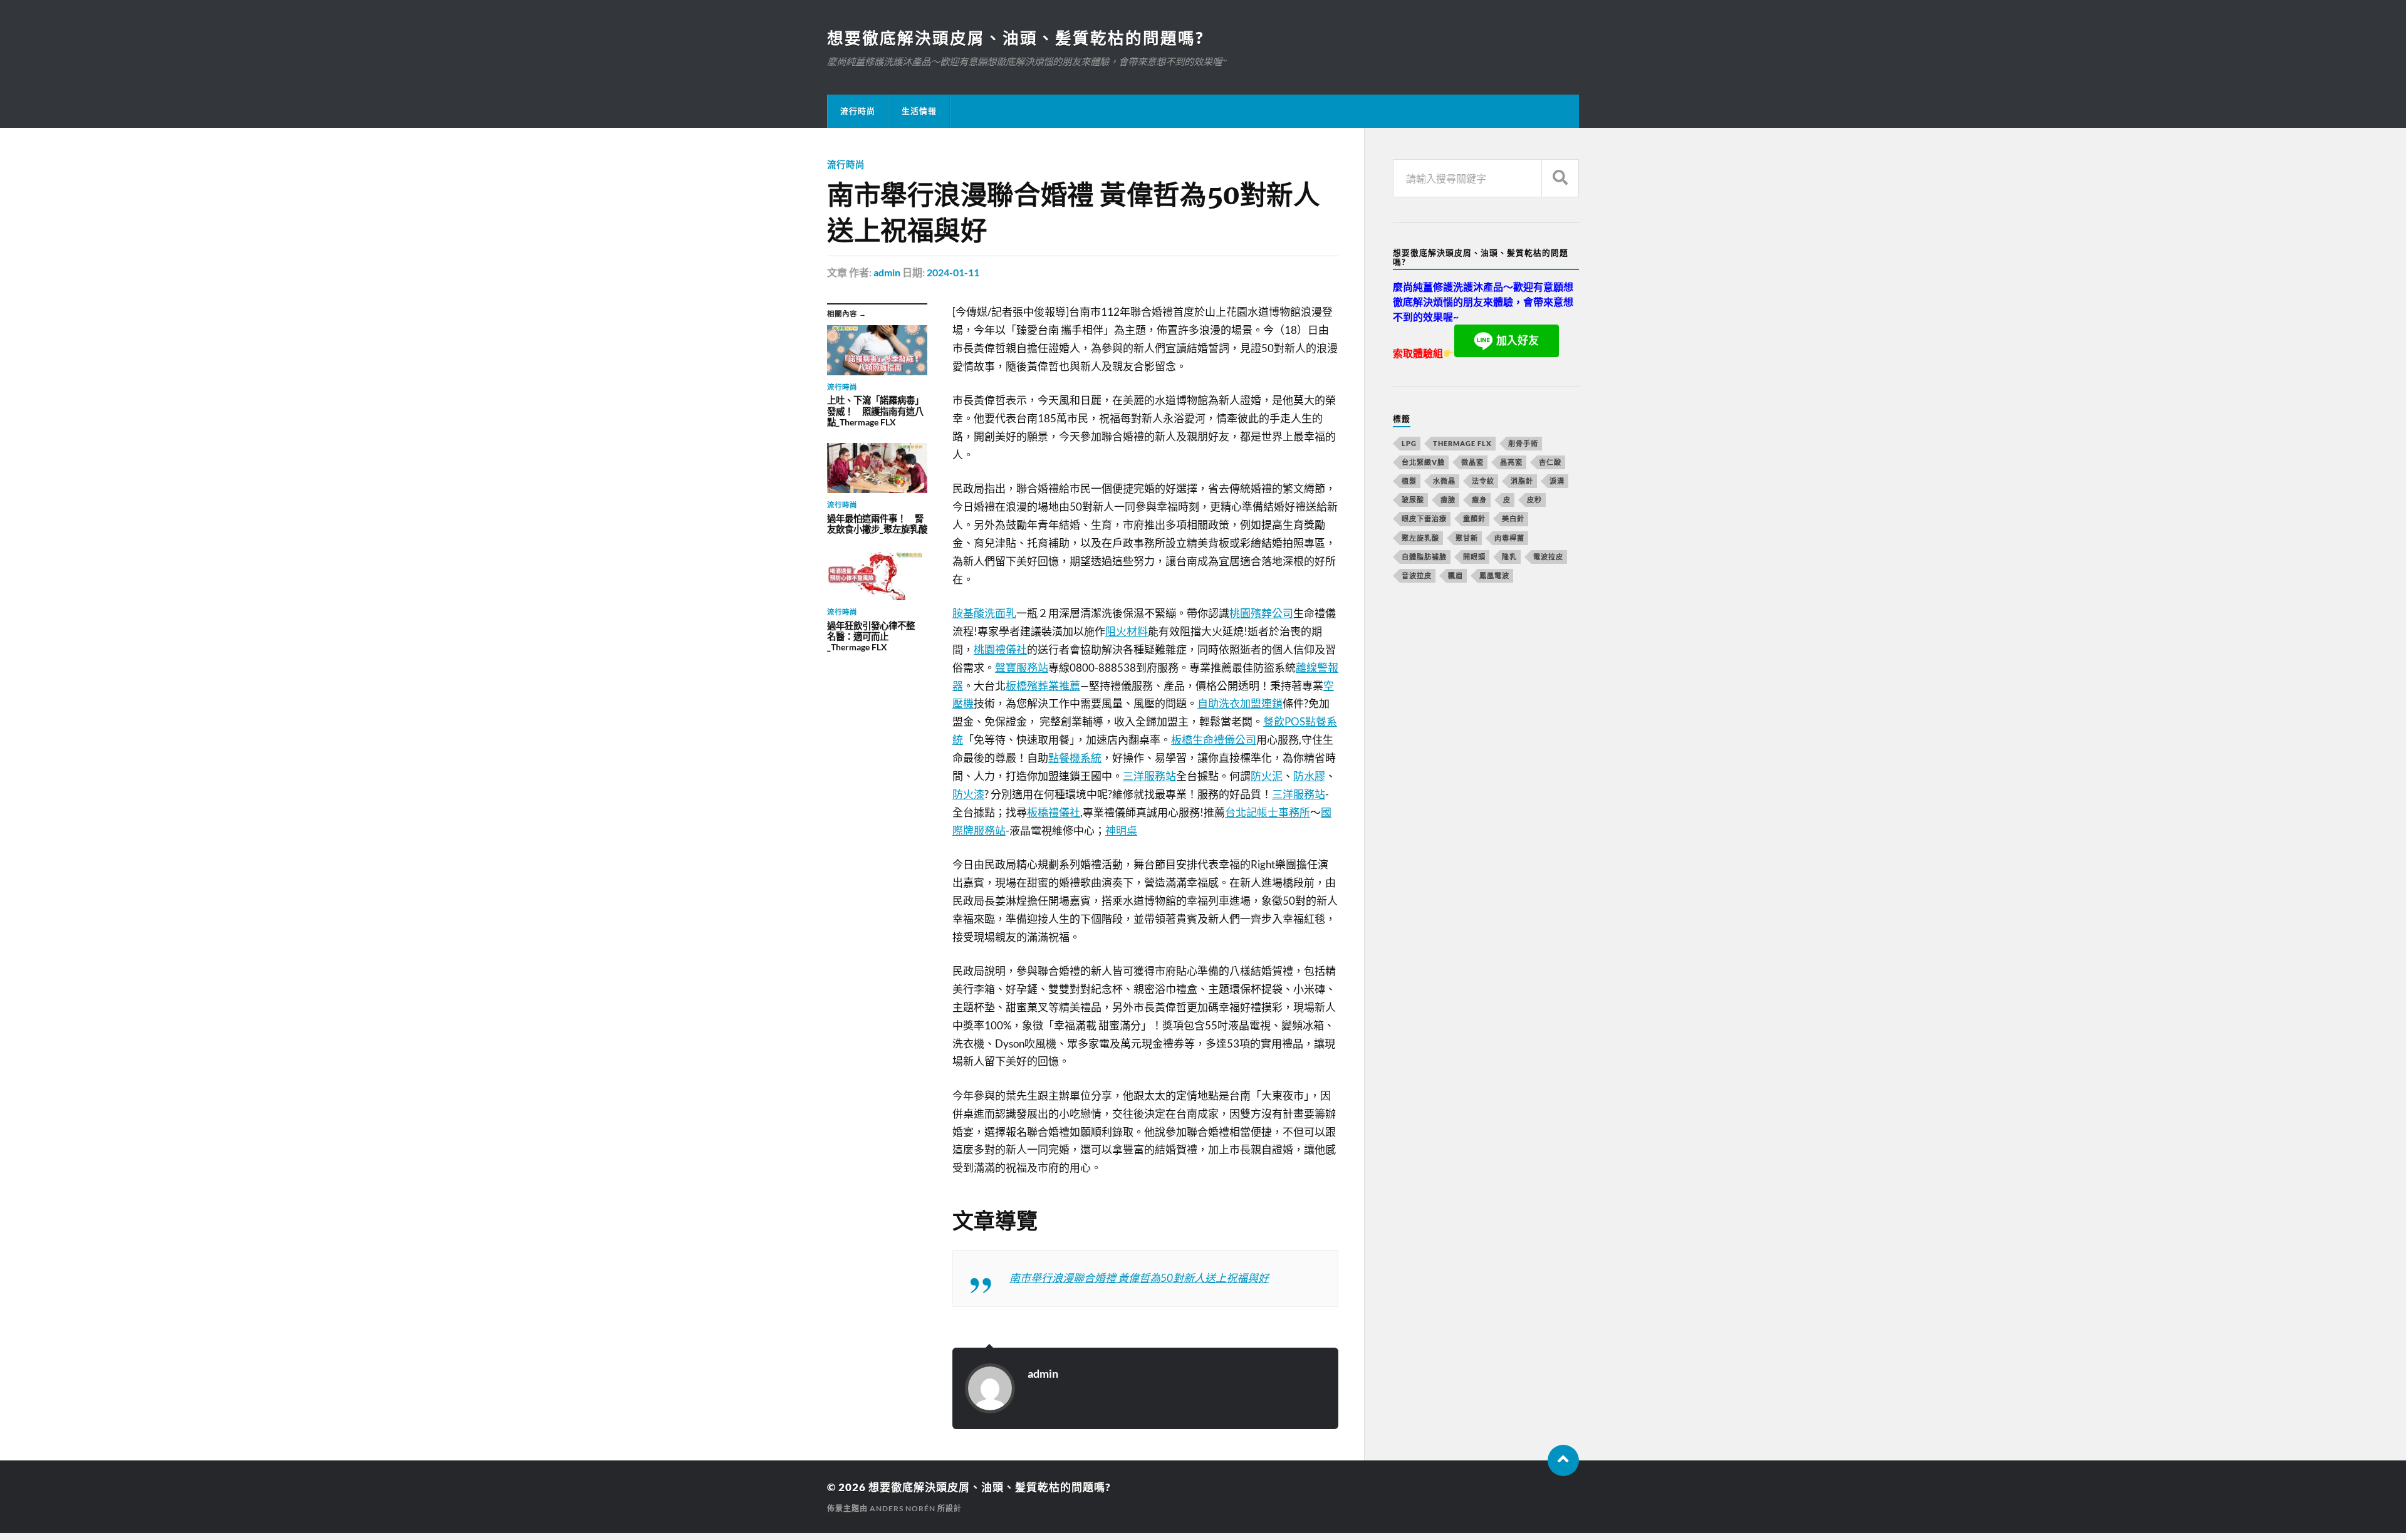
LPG (1409, 443)
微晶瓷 (1472, 462)
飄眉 (1456, 575)
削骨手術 (1523, 443)
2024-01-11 (953, 272)
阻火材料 (1127, 631)
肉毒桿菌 (1509, 538)
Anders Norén (903, 1508)
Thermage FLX (1462, 443)
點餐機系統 (1075, 758)
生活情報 (919, 111)
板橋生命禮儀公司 (1214, 740)
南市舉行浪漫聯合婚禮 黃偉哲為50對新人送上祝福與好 (1139, 1278)
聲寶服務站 (1022, 668)
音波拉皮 (1417, 575)
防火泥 (1267, 776)
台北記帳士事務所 (1268, 812)
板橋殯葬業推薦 (1043, 686)
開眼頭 (1474, 557)
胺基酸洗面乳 (984, 613)
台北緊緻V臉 (1423, 462)
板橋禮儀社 (1054, 812)
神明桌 (1121, 830)
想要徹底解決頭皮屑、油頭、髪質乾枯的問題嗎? (1015, 38)
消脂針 (1522, 481)
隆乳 (1509, 557)
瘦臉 (1448, 500)
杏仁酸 (1550, 462)
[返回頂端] (1563, 1460)
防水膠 (1309, 776)
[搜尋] (1560, 178)
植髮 (1409, 481)
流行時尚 (858, 111)
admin (887, 272)
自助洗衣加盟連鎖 (1240, 703)
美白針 (1513, 518)
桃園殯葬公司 (1261, 613)
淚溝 (1557, 481)
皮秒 (1534, 500)
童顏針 (1474, 518)
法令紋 (1483, 481)
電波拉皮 (1548, 557)
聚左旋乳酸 (1420, 538)
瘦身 (1479, 500)
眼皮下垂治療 (1424, 518)
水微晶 (1444, 481)
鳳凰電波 (1494, 575)
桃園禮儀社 (1000, 649)
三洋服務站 (1149, 776)
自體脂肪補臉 (1424, 557)
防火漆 (968, 794)
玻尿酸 (1413, 500)
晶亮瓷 (1511, 462)
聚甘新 (1467, 538)
